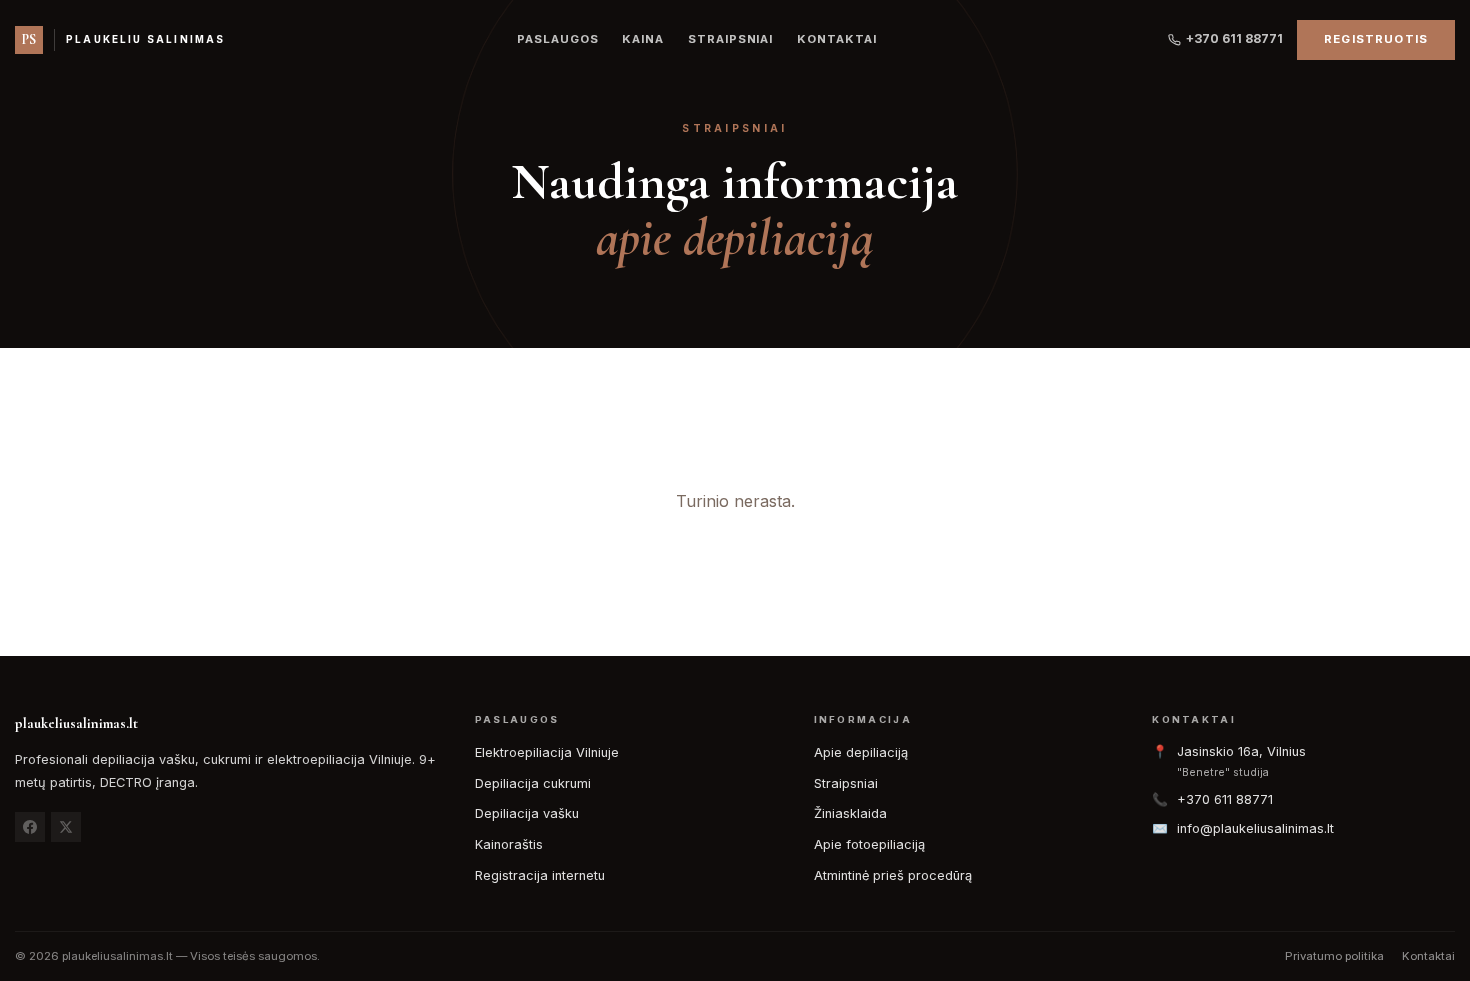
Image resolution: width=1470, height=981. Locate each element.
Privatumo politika (1334, 956)
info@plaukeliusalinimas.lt (1255, 828)
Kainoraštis (509, 844)
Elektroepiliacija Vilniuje (547, 752)
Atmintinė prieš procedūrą (893, 875)
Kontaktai (836, 39)
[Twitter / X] (66, 827)
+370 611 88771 (1234, 38)
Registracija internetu (540, 875)
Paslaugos (557, 39)
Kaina (643, 39)
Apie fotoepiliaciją (869, 844)
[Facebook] (30, 827)
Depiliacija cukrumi (533, 783)
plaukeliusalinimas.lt (76, 723)
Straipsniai (730, 39)
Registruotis (1376, 39)
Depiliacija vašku (527, 813)
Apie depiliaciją (861, 752)
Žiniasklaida (850, 813)
